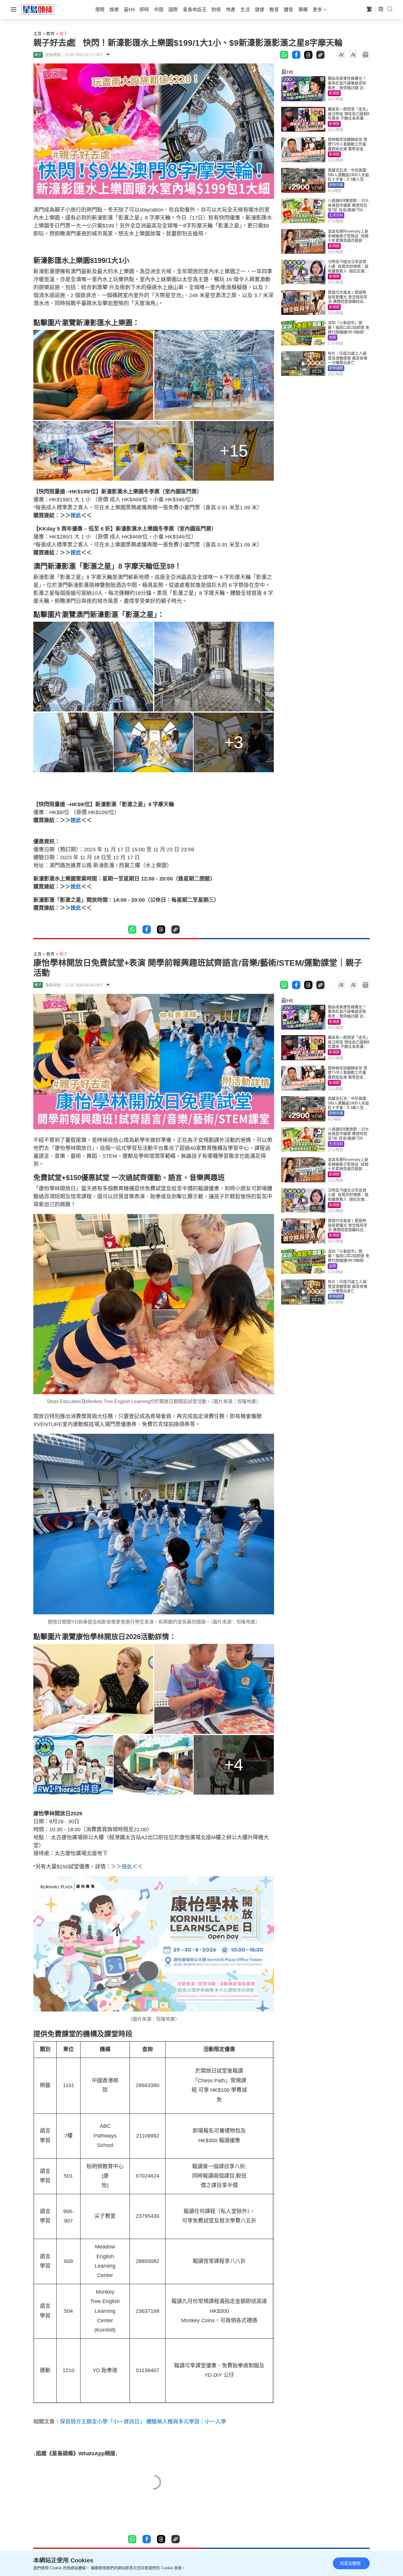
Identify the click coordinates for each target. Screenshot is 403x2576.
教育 (50, 34)
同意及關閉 (350, 2563)
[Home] (38, 9)
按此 (76, 515)
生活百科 (336, 215)
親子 (63, 34)
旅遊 (332, 338)
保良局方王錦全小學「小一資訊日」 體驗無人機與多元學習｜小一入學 (143, 2422)
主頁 (37, 34)
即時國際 (336, 368)
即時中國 (336, 185)
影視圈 (334, 93)
